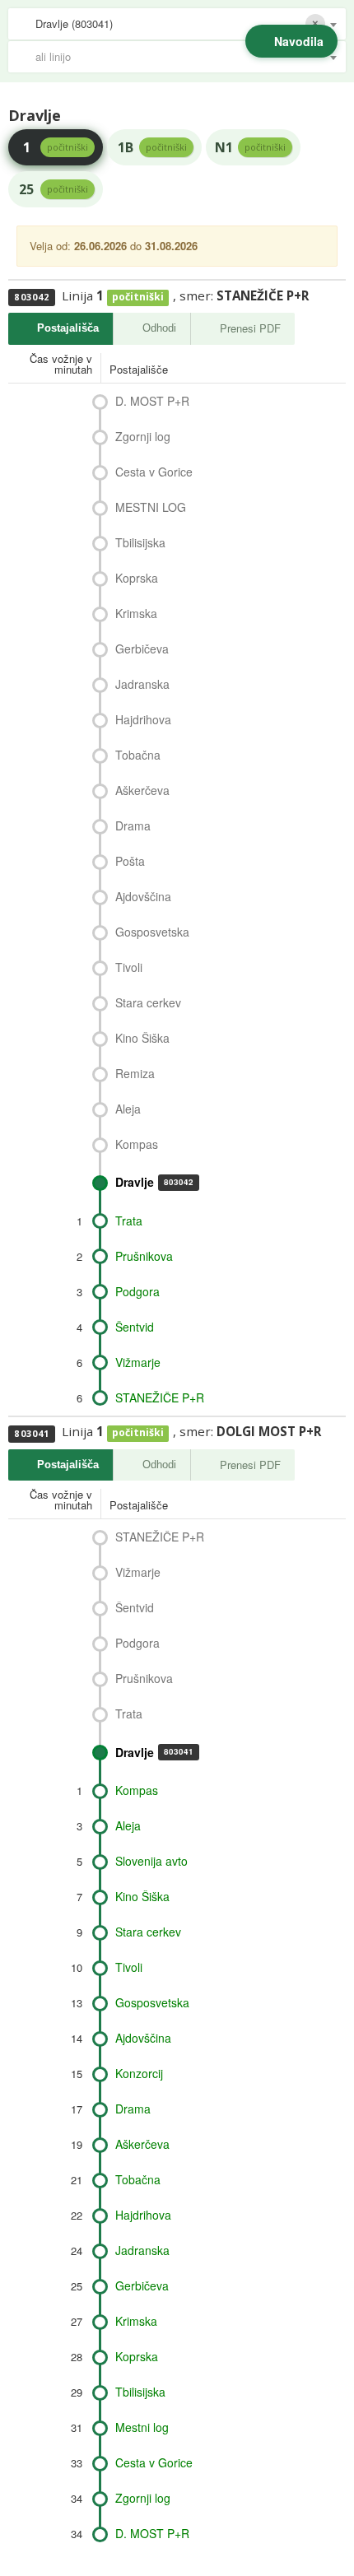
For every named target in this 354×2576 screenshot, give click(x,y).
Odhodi (159, 328)
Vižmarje (138, 1362)
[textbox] (185, 57)
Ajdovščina (143, 896)
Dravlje (154, 1182)
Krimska (136, 613)
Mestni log (142, 2427)
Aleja (128, 1109)
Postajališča (68, 328)
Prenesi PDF (250, 328)
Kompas (137, 1144)
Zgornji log (143, 436)
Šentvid (135, 1327)
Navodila (299, 41)
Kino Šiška (142, 1038)
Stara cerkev (148, 1002)
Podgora (137, 1291)
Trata (129, 1221)
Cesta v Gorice (154, 472)
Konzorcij (139, 2073)
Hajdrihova (143, 719)
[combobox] (177, 24)
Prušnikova (144, 1256)
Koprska (137, 578)
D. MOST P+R (152, 401)
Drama (133, 825)
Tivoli (129, 967)
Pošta (130, 861)
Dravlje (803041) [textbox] (74, 23)
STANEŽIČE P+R (160, 1397)
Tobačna (138, 755)
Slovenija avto (151, 1861)
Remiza (135, 1073)
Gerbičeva (142, 649)
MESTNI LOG (151, 507)
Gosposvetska (152, 932)
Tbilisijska (140, 542)
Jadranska (142, 684)
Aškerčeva (142, 790)
